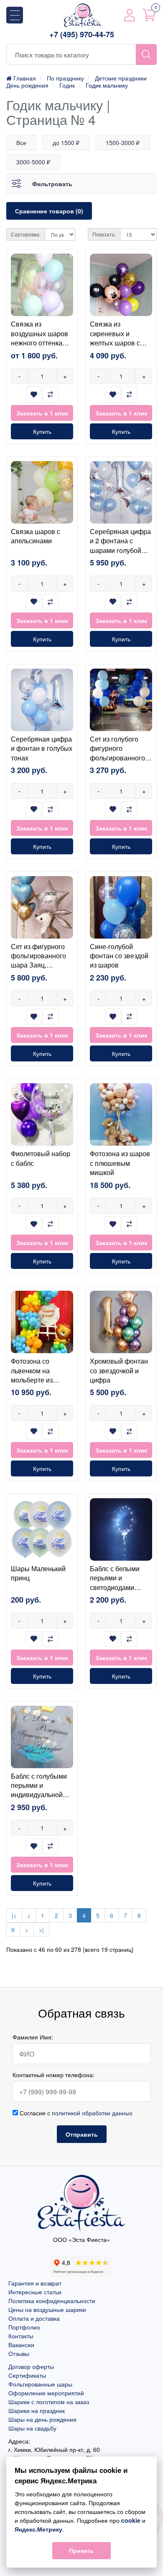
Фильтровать (52, 184)
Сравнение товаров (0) (49, 211)
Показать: (104, 234)
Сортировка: (26, 234)
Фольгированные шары (40, 2384)
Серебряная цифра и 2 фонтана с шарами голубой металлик (120, 545)
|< (14, 1915)
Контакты (21, 2336)
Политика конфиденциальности (52, 2301)
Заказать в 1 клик (42, 413)
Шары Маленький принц (38, 1573)
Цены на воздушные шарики (47, 2309)
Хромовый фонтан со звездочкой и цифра (119, 1370)
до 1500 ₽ (66, 143)
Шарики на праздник (37, 2410)
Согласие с (75, 2113)
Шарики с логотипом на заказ (49, 2402)
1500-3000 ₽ (123, 143)
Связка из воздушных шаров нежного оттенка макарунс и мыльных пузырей (39, 343)
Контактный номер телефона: (53, 2075)
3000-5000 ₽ (33, 162)
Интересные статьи (35, 2292)
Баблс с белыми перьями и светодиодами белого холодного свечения (117, 1587)
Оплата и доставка (34, 2318)
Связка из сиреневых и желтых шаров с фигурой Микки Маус (115, 343)
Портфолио (24, 2327)
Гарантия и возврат (35, 2283)
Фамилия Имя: (33, 2037)
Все (21, 143)
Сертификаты (27, 2375)
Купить (42, 431)
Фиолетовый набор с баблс (41, 1158)
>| (41, 1930)
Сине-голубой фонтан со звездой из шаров (119, 956)
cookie (131, 2520)
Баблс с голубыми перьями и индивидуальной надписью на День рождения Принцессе (39, 1799)
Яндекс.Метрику (38, 2529)
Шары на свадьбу (32, 2428)
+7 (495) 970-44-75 (82, 35)
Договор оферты (31, 2366)
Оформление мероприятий (46, 2393)
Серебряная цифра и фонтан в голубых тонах (42, 748)
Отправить (82, 2134)
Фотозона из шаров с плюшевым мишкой (120, 1163)
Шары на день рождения (42, 2419)
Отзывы (19, 2353)
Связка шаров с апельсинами (36, 536)
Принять (81, 2550)
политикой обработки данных (92, 2113)
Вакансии (21, 2345)
